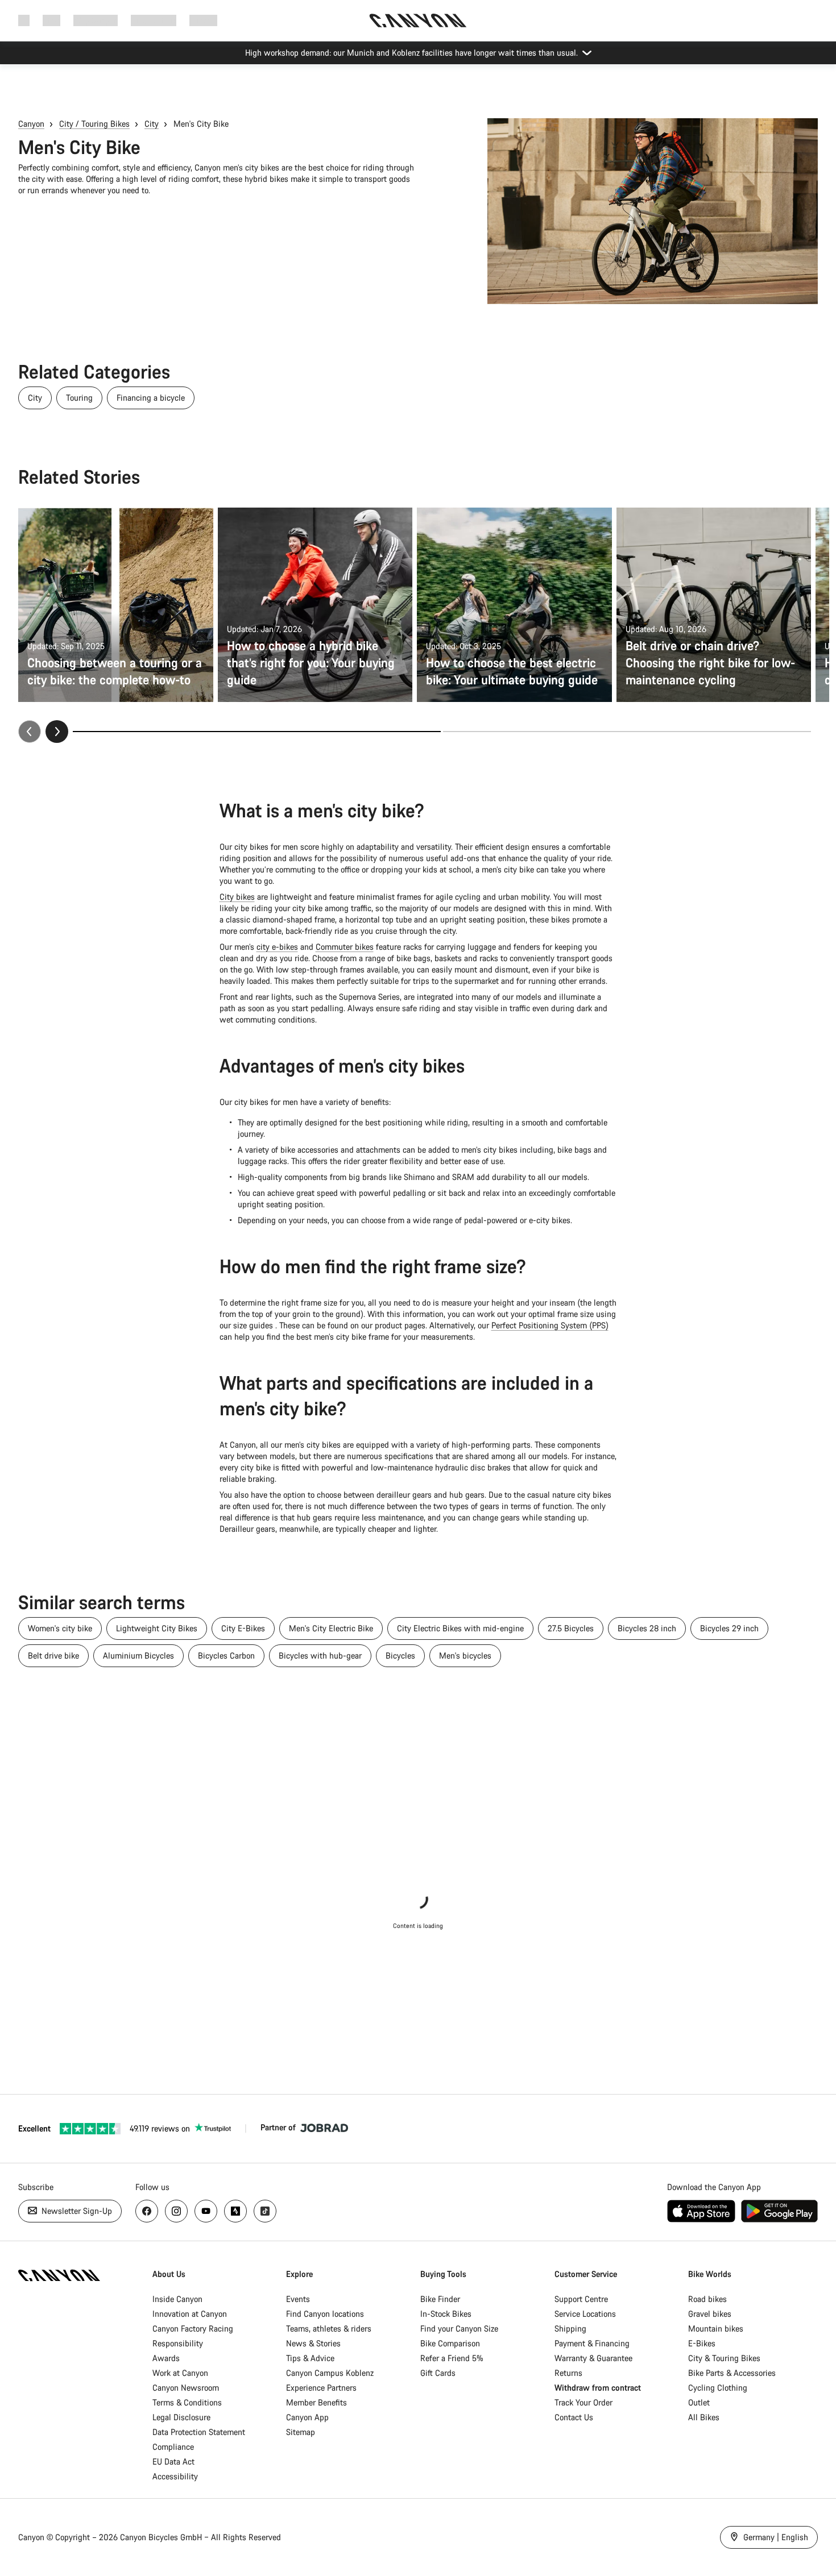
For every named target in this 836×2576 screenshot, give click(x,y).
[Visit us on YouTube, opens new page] (206, 2211)
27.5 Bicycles (571, 1628)
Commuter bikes (345, 947)
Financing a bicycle (151, 398)
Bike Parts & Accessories (732, 2373)
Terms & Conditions (187, 2402)
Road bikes (707, 2299)
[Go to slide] (627, 732)
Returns (568, 2373)
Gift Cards (438, 2373)
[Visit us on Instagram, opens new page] (176, 2211)
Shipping (570, 2328)
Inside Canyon (177, 2299)
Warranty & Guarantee (593, 2358)
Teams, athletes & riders (329, 2328)
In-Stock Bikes (446, 2314)
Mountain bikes (716, 2328)
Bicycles (400, 1655)
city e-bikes (277, 947)
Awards (166, 2358)
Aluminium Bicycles (138, 1655)
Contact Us (574, 2417)
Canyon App (307, 2417)
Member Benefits (316, 2402)
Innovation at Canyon (190, 2314)
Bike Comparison (450, 2343)
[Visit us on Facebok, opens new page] (147, 2211)
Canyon (31, 124)
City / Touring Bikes (94, 124)
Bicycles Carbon (226, 1655)
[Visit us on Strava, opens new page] (235, 2211)
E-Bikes (702, 2343)
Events (298, 2299)
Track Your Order (583, 2402)
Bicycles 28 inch (647, 1628)
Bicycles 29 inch (729, 1628)
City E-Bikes (243, 1628)
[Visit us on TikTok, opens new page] (265, 2211)
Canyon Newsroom (186, 2388)
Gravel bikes (710, 2314)
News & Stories (313, 2343)
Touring (79, 398)
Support (203, 20)
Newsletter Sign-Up (76, 2211)
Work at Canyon (180, 2373)
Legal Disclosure (181, 2417)
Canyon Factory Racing (193, 2328)
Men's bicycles (465, 1655)
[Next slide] (57, 732)
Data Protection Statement (199, 2432)
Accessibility (175, 2476)
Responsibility (178, 2343)
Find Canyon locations (325, 2314)
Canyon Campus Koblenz (330, 2373)
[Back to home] (418, 20)
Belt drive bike (53, 1655)
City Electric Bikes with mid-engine (460, 1628)
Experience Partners (321, 2388)
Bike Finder (440, 2299)
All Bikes (704, 2417)
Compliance (173, 2447)
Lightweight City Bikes (157, 1628)
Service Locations (585, 2314)
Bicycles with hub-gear (320, 1655)
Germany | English (775, 2537)
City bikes (237, 897)
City (152, 124)
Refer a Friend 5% (452, 2358)
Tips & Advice (310, 2358)
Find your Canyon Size (459, 2328)
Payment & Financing (592, 2343)
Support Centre (581, 2299)
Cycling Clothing (718, 2388)
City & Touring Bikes (724, 2358)
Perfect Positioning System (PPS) (550, 1325)
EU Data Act (173, 2461)
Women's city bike (60, 1628)
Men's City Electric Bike (331, 1628)
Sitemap (301, 2432)
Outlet (699, 2402)
